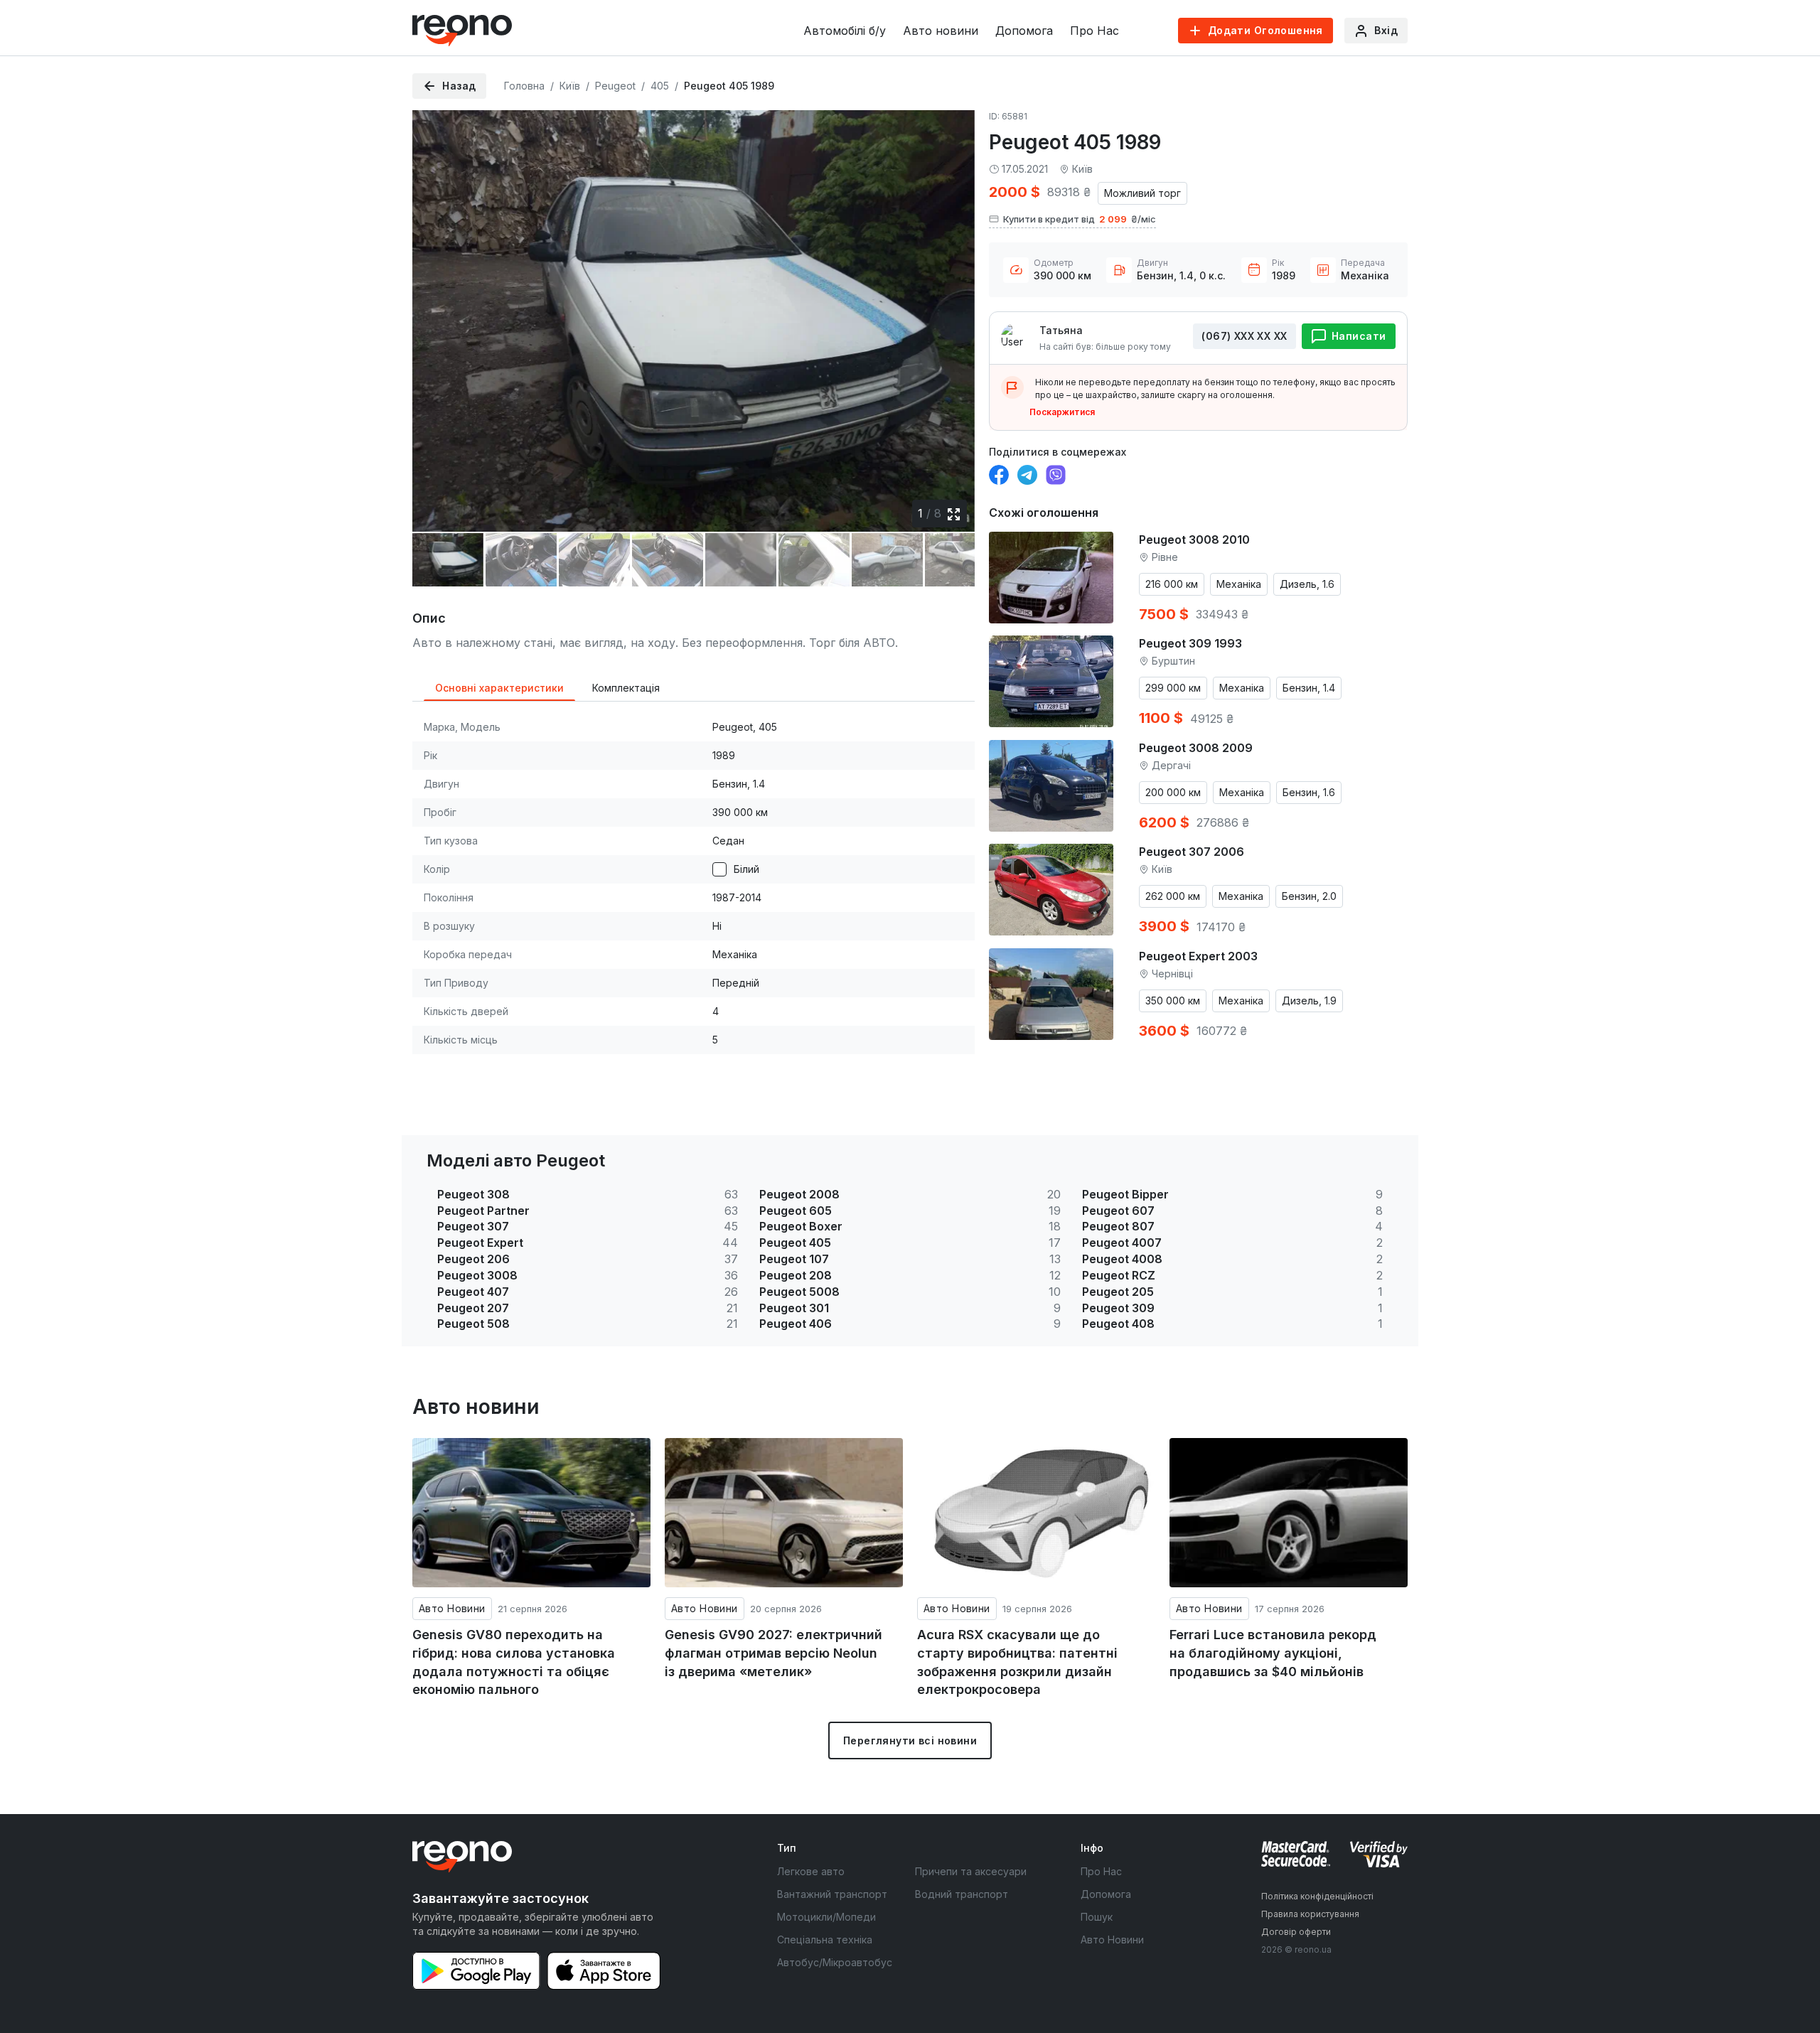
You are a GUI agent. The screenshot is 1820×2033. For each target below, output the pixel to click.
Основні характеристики (499, 688)
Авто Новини (452, 1608)
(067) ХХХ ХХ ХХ (1244, 336)
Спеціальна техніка (825, 1940)
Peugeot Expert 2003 (1198, 956)
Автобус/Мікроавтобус (835, 1962)
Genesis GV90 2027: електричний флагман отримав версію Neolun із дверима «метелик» (773, 1653)
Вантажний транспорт (832, 1894)
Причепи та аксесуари (971, 1871)
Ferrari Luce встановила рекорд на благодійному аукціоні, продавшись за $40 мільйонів (1273, 1653)
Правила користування (1310, 1914)
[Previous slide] (435, 311)
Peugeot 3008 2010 (1194, 540)
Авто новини (941, 31)
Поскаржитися (1062, 412)
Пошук (1097, 1917)
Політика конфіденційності (1317, 1896)
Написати (1359, 336)
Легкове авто (811, 1871)
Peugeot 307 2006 (1192, 852)
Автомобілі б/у (845, 31)
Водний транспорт (962, 1894)
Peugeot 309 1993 (1190, 643)
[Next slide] (952, 311)
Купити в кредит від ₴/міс (1080, 219)
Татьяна (1061, 330)
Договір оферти (1296, 1932)
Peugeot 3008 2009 (1196, 748)
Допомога (1024, 31)
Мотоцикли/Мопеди (826, 1917)
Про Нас (1094, 31)
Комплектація (626, 688)
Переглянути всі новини (910, 1740)
